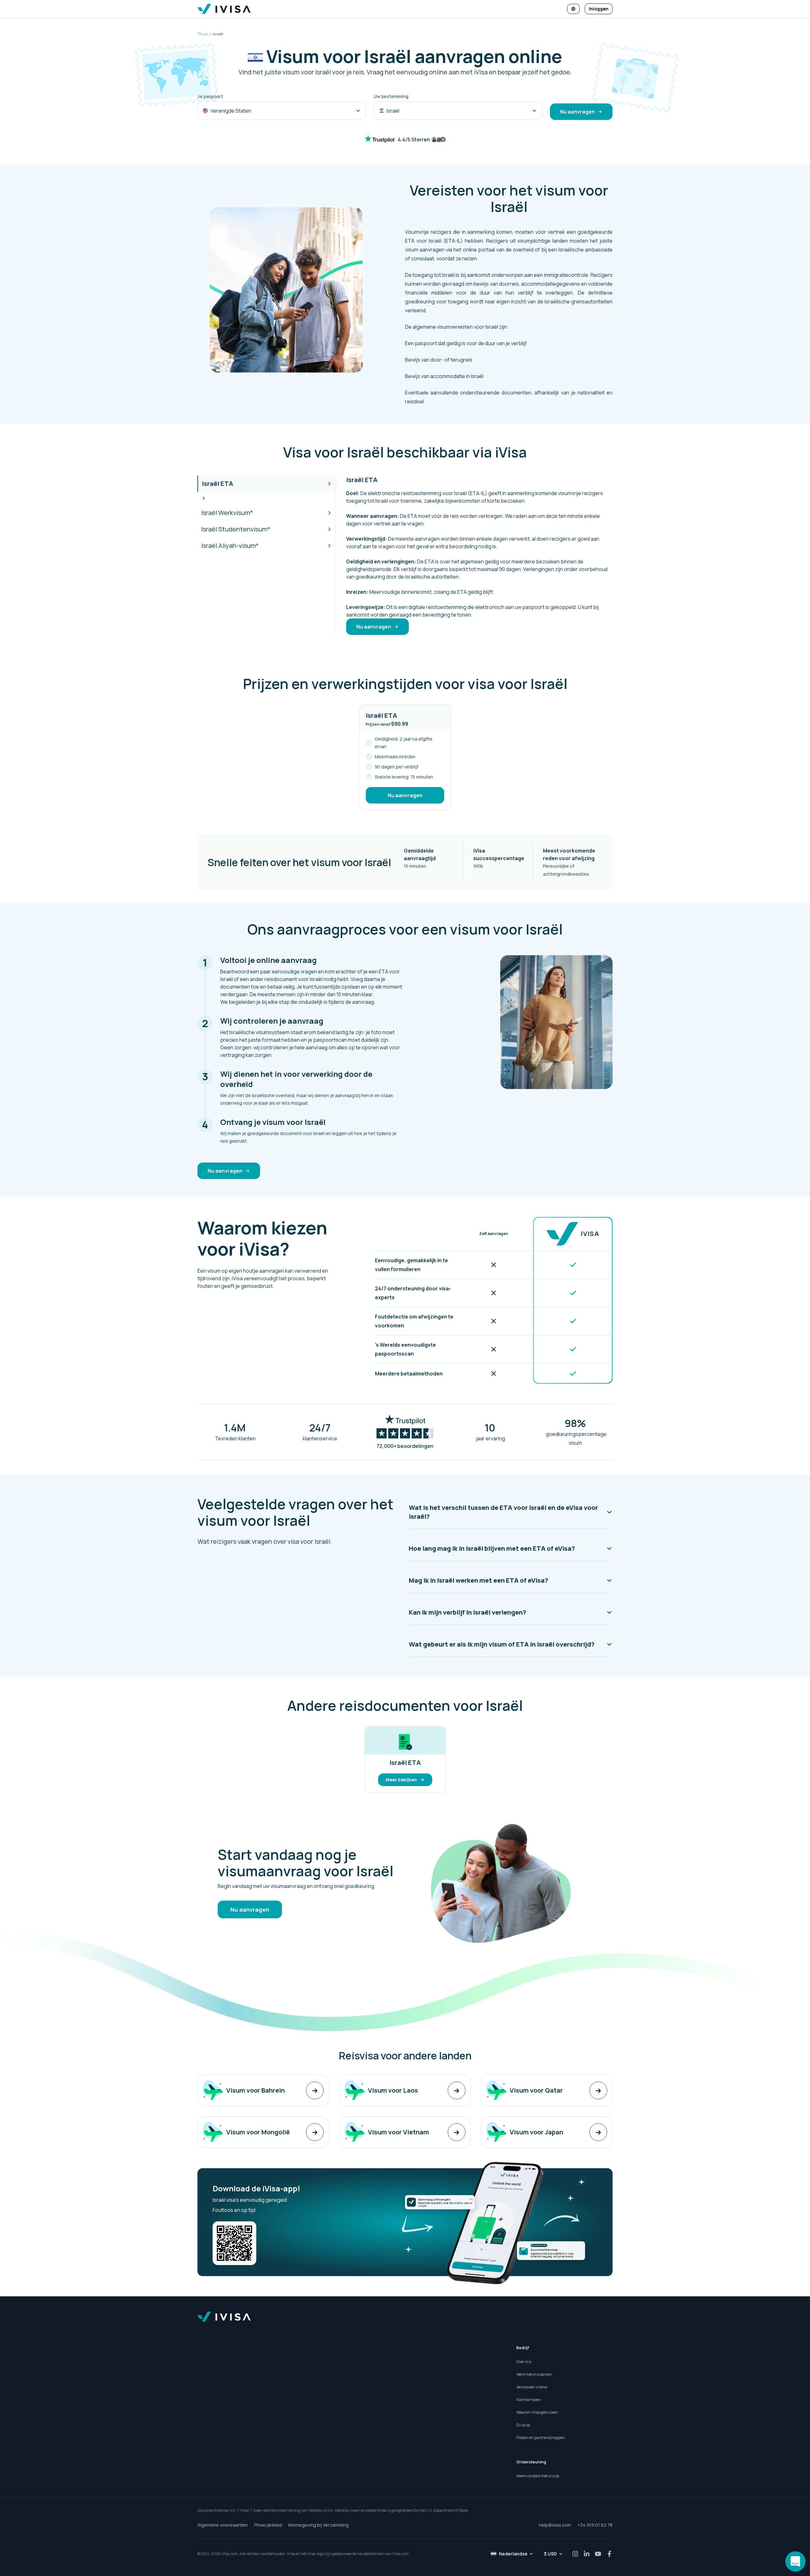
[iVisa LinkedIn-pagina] (587, 2554)
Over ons (524, 2362)
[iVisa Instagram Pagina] (575, 2554)
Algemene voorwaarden (223, 2525)
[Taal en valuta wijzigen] (573, 9)
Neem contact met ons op (538, 2476)
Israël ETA (218, 484)
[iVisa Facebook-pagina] (609, 2554)
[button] (511, 1512)
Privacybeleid (268, 2525)
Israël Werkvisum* (227, 513)
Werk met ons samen (534, 2374)
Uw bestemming (391, 96)
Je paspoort (210, 96)
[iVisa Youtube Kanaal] (598, 2554)
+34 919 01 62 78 (595, 2525)
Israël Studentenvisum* (236, 529)
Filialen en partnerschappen (541, 2438)
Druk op (523, 2425)
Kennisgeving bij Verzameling (318, 2525)
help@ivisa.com (555, 2525)
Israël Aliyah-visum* (230, 546)
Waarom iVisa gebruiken (537, 2412)
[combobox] (282, 111)
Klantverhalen (529, 2400)
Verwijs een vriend (532, 2387)
